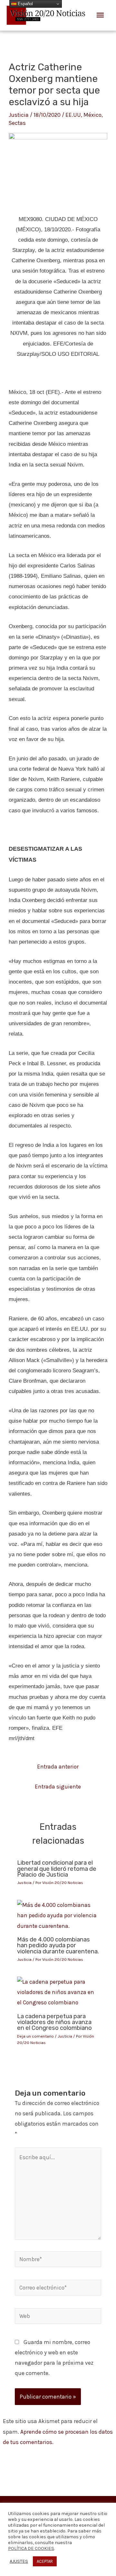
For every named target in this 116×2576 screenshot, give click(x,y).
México (92, 115)
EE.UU (73, 115)
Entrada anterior (58, 1767)
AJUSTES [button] (19, 2561)
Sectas (17, 123)
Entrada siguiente (58, 1787)
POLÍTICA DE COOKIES (31, 2548)
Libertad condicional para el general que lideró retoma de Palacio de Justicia (57, 1869)
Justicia (19, 115)
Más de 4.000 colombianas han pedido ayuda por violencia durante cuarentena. (58, 1945)
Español (25, 4)
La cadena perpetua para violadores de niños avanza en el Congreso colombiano (54, 2022)
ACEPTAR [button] (45, 2561)
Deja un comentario (35, 2036)
